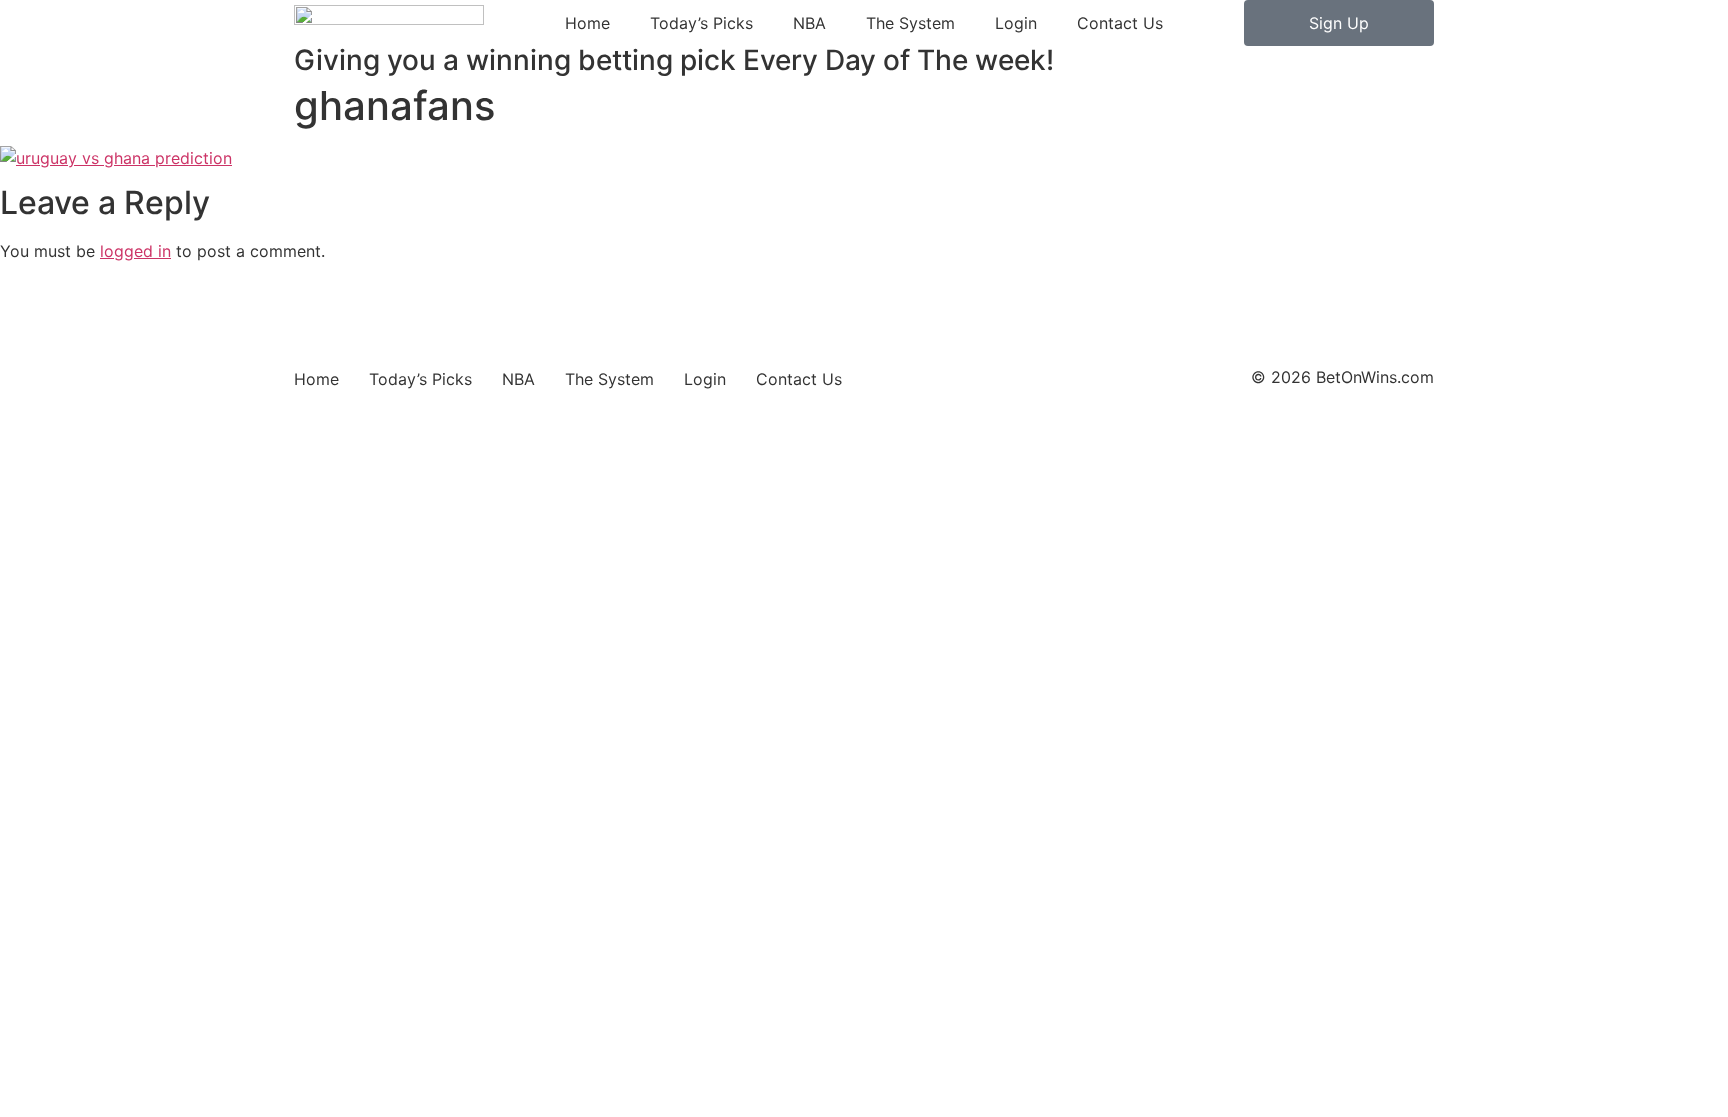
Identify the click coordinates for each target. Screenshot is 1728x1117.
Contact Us (1120, 23)
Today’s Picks (701, 23)
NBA (809, 23)
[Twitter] (301, 361)
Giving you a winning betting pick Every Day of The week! (674, 60)
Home (587, 23)
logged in (135, 251)
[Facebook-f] (338, 361)
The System (910, 23)
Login (1016, 23)
